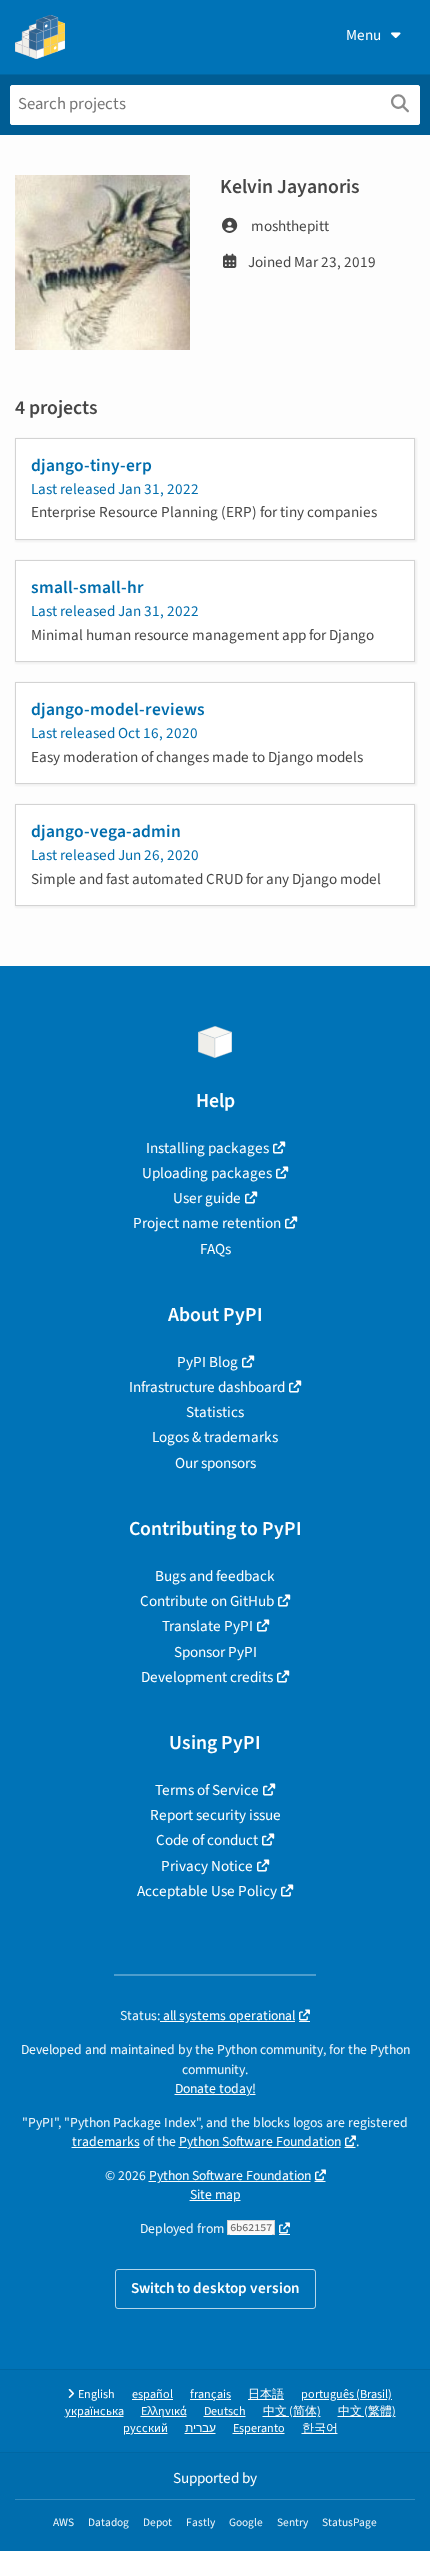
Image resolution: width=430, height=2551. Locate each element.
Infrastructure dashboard (207, 1387)
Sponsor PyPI (215, 1652)
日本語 (266, 2394)
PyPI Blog (207, 1362)
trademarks (106, 2141)
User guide (207, 1198)
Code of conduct (207, 1840)
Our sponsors (215, 1463)
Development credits (207, 1677)
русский (145, 2428)
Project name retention (207, 1223)
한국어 (320, 2428)
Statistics (215, 1412)
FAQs (215, 1249)
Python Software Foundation (260, 2141)
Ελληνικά (164, 2411)
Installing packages (207, 1148)
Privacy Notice (207, 1866)
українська (94, 2411)
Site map (215, 2194)
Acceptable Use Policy (207, 1891)
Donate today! (215, 2088)
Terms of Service (207, 1790)
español (152, 2394)
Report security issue (215, 1815)
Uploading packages (207, 1173)
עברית (200, 2428)
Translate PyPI (207, 1626)
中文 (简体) (292, 2411)
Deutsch (225, 2411)
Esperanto (259, 2428)
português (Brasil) (346, 2394)
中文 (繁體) (367, 2411)
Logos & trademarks (215, 1437)
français (210, 2394)
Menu (363, 35)
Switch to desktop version (215, 2288)
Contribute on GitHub (207, 1601)
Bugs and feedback (215, 1576)
